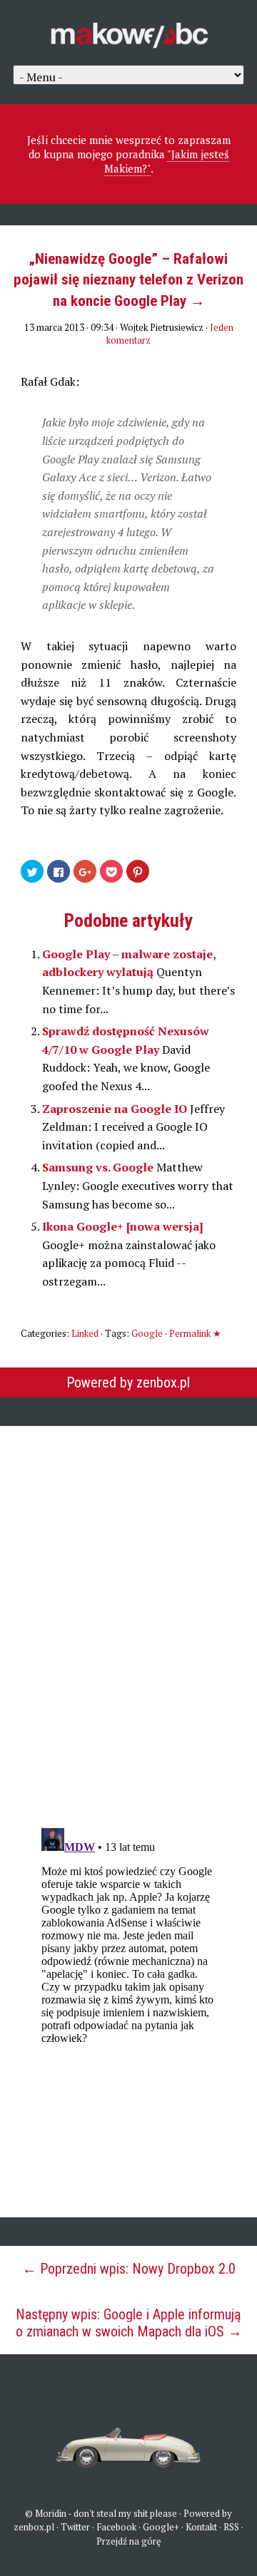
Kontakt (201, 2527)
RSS (231, 2527)
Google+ (161, 2527)
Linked (85, 1333)
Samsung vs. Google (99, 1167)
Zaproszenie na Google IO (116, 1109)
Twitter (75, 2527)
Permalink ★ (195, 1333)
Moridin (51, 2513)
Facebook (116, 2527)
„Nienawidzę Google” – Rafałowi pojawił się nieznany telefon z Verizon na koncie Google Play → (128, 280)
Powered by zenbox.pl (128, 1382)
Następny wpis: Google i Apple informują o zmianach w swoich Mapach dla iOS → (129, 2323)
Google (147, 1333)
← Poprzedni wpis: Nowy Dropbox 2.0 (129, 2269)
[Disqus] (128, 1617)
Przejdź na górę (129, 2541)
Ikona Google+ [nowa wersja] (123, 1226)
